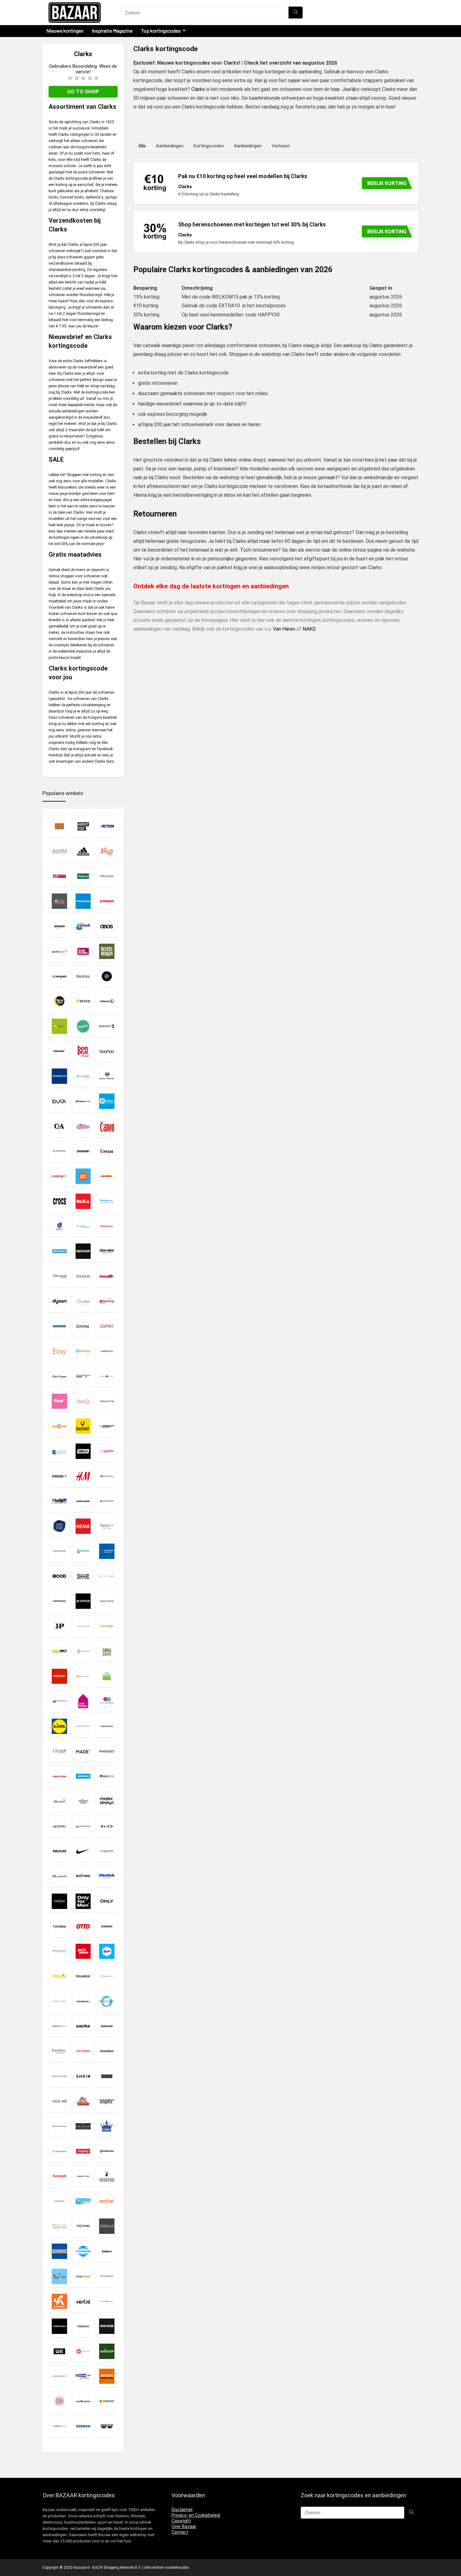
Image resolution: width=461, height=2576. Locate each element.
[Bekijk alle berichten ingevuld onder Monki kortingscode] (59, 1826)
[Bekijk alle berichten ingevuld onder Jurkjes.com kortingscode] (83, 1626)
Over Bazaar (184, 2526)
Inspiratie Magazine (112, 31)
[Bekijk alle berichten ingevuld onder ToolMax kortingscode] (107, 2226)
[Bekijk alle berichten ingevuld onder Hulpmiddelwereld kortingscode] (107, 1551)
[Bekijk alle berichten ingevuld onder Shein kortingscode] (83, 2076)
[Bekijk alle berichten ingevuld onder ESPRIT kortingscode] (107, 1326)
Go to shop (83, 92)
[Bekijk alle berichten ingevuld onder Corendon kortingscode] (107, 1176)
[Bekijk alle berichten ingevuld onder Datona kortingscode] (107, 1201)
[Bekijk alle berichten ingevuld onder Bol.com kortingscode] (59, 1051)
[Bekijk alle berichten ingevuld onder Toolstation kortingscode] (59, 2251)
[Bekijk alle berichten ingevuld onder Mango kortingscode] (107, 1751)
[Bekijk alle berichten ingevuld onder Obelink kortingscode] (107, 1876)
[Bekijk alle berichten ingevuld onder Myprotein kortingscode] (83, 1826)
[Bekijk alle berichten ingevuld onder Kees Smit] (59, 1651)
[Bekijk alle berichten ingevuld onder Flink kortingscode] (59, 1401)
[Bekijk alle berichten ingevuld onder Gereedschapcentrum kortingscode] (107, 1426)
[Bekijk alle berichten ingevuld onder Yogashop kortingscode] (59, 2401)
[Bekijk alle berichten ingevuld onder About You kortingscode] (83, 826)
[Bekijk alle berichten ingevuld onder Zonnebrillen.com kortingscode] (107, 2426)
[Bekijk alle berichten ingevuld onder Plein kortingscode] (107, 1951)
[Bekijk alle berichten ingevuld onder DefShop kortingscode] (83, 1251)
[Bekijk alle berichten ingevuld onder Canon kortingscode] (107, 1126)
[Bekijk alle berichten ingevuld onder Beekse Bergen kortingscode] (107, 951)
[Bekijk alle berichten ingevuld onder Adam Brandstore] (59, 851)
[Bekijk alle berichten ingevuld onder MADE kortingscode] (83, 1751)
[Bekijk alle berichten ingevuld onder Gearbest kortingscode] (83, 1426)
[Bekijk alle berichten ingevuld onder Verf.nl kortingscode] (83, 2301)
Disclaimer (182, 2510)
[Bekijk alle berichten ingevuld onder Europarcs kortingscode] (83, 1351)
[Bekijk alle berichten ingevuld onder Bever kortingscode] (83, 1001)
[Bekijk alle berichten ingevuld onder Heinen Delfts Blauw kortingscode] (59, 1526)
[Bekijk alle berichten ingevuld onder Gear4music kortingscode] (59, 1426)
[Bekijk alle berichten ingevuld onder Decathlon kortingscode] (59, 1251)
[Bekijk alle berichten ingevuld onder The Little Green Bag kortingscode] (59, 2226)
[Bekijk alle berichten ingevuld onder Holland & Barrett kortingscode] (59, 1551)
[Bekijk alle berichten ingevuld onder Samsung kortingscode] (107, 2026)
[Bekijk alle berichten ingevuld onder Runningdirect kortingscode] (59, 2026)
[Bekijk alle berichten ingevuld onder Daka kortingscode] (83, 1201)
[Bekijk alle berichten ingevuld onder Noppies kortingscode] (107, 1851)
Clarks (198, 89)
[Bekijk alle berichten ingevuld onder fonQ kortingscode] (83, 1401)
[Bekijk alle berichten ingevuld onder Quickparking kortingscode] (107, 1976)
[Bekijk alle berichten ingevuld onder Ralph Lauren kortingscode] (59, 2001)
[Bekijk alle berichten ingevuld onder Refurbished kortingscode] (83, 2001)
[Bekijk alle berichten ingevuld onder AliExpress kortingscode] (107, 876)
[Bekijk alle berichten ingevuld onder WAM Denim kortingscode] (107, 2326)
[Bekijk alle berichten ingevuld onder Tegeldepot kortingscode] (83, 2201)
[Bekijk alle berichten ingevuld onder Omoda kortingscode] (59, 1901)
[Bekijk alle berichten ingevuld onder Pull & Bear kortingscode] (83, 1976)
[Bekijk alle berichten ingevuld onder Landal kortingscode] (107, 1676)
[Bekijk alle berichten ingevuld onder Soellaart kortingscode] (83, 2126)
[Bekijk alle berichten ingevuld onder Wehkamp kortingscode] (83, 2351)
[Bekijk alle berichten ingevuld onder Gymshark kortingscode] (59, 1476)
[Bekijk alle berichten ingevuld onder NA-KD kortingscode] (107, 1826)
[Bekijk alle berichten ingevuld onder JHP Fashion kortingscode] (59, 1626)
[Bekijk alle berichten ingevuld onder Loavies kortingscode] (83, 1726)
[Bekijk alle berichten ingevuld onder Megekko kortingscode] (59, 1801)
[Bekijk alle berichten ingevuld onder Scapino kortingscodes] (83, 2051)
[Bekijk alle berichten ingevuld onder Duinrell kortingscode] (107, 1276)
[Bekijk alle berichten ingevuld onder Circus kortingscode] (107, 1151)
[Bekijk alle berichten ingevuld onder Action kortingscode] (107, 826)
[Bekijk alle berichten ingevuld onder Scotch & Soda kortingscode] (59, 2076)
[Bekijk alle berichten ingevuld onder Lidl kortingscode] (59, 1726)
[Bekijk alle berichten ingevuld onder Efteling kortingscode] (107, 1301)
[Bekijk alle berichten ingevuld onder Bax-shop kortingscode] (83, 951)
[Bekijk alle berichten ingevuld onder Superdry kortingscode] (83, 2176)
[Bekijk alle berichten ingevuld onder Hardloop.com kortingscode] (107, 1501)
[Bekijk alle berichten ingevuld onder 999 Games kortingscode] (59, 826)
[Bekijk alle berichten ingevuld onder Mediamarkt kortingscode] (59, 1776)
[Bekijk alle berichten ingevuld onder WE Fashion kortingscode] (59, 2351)
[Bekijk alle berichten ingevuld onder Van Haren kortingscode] (59, 2301)
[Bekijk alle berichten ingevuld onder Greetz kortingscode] (107, 1451)
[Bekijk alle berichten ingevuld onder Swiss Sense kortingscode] (59, 2201)
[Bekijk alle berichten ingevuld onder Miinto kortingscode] (83, 1801)
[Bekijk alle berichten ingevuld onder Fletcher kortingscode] (107, 1376)
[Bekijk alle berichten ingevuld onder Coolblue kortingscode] (83, 1176)
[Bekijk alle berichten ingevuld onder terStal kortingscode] (107, 2201)
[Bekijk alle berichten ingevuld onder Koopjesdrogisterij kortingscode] (107, 1651)
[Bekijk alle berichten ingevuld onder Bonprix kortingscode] (83, 1051)
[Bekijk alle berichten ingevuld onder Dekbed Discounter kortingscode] (107, 1251)
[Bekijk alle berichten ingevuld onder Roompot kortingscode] (107, 2001)
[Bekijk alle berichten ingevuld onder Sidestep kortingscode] (107, 2076)
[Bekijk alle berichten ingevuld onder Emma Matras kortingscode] (83, 1326)
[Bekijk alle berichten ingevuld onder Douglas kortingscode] (83, 1276)
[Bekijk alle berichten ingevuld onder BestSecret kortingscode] (107, 976)
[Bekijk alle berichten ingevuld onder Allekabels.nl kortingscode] (59, 901)
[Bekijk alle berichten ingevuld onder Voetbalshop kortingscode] (59, 2326)
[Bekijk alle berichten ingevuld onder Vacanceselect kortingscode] (107, 2276)
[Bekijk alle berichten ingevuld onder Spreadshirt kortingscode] (59, 2151)
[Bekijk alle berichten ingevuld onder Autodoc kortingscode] (59, 951)
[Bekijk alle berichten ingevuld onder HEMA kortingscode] (83, 1526)
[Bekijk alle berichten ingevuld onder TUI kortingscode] (59, 2276)
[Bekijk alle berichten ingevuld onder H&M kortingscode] (83, 1476)
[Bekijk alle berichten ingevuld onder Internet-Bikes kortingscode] (107, 1576)
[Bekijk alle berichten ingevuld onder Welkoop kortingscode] (107, 2351)
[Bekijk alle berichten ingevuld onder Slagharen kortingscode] (83, 2101)
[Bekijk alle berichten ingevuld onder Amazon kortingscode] (59, 926)
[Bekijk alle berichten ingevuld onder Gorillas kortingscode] (83, 1451)
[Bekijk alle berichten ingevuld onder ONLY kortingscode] (107, 1901)
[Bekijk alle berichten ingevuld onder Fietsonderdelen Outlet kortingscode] (83, 1376)
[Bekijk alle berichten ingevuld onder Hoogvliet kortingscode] (83, 1551)
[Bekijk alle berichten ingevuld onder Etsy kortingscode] (59, 1351)
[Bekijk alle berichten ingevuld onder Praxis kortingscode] (59, 1976)
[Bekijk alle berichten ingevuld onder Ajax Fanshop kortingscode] (59, 876)
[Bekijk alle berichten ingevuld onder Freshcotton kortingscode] (107, 1401)
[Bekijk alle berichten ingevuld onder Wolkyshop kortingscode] (83, 2376)
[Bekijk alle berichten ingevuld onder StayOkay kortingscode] (83, 2151)
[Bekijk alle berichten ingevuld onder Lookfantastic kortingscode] (107, 1726)
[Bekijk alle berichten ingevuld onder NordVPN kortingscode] (59, 1876)
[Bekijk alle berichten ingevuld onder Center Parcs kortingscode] (59, 1151)
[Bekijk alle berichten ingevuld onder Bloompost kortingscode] (83, 1026)
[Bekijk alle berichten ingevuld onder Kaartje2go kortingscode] (107, 1626)
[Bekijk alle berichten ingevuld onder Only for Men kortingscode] (83, 1901)
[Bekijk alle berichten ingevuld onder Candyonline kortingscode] (83, 1126)
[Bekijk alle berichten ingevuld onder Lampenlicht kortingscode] (83, 1676)
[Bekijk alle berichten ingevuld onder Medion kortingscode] (83, 1776)
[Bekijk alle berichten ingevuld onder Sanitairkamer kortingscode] (59, 2051)
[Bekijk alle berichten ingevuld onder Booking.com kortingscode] (59, 1076)
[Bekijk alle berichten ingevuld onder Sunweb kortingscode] (59, 2176)
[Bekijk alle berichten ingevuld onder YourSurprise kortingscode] (83, 2401)
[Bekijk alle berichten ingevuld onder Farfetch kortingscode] (107, 1351)
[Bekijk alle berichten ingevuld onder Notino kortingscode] (83, 1876)
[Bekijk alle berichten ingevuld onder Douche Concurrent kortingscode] (59, 1276)
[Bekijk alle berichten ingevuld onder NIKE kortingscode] (83, 1851)
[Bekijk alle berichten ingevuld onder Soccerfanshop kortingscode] (59, 2126)
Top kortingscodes (161, 31)
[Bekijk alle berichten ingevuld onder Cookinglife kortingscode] (59, 1176)
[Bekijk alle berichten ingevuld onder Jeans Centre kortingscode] (107, 1601)
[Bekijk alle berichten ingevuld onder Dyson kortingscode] (59, 1301)
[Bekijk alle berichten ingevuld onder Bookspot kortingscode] (83, 1076)
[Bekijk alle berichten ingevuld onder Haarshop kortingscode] (107, 1476)
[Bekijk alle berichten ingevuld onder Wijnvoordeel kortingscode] (59, 2376)
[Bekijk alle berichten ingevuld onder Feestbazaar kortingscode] (59, 1376)
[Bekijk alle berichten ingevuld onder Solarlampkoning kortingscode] (107, 2126)
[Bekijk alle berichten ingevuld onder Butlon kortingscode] (107, 1101)
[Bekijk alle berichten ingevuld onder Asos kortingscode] (107, 926)
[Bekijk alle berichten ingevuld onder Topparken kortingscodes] (83, 2251)
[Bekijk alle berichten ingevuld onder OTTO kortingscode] (83, 1926)
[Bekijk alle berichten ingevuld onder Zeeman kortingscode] (83, 2426)
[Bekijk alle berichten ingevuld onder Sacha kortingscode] (83, 2026)
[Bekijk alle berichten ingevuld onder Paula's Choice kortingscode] (59, 1951)
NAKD (309, 629)
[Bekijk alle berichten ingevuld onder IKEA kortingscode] (83, 1576)
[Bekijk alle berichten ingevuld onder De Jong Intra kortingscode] (59, 1226)
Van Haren (284, 629)
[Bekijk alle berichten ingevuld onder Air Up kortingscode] (107, 851)
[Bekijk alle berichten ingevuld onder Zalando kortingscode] (107, 2401)
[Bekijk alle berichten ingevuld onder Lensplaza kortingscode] (107, 1701)
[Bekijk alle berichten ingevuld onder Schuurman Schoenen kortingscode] (107, 2051)
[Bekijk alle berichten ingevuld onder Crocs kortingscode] (59, 1201)
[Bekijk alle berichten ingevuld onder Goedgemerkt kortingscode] (59, 1451)
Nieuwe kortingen (65, 31)
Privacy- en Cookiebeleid (196, 2515)
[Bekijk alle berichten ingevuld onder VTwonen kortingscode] (83, 2326)
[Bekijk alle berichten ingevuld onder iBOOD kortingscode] (59, 1576)
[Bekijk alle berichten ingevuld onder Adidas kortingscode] (83, 851)
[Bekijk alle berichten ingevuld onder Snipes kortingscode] (107, 2101)
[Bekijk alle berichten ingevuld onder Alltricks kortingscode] (83, 901)
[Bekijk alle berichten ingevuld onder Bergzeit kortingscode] (59, 976)
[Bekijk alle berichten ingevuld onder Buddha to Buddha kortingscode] (107, 1076)
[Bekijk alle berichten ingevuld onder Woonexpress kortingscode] (107, 2376)
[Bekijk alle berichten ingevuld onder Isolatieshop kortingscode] (59, 1601)
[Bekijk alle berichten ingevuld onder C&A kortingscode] (59, 1126)
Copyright (181, 2521)
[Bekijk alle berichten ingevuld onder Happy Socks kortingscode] (83, 1501)
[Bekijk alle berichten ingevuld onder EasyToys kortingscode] (83, 1301)
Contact (180, 2532)
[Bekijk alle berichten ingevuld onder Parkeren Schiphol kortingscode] (107, 1926)
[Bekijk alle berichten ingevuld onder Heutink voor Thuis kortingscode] (107, 1526)
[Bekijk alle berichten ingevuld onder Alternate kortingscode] (107, 901)
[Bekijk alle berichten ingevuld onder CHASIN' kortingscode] (83, 1151)
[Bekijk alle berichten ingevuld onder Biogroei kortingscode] (59, 1026)
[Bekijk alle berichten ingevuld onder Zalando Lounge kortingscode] (59, 2426)
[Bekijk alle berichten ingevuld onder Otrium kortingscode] (59, 1926)
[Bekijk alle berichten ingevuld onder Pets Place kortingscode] (83, 1951)
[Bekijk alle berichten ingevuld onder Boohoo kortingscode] (107, 1051)
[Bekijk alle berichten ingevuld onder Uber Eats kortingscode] (83, 2276)
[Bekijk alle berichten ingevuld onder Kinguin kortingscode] (83, 1651)
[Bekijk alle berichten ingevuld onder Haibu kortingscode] (59, 1501)
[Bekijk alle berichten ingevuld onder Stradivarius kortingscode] (107, 2151)
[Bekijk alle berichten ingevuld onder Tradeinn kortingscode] (107, 2251)
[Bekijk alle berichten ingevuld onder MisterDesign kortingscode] (107, 1801)
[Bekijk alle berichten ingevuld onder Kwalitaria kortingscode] (59, 1676)
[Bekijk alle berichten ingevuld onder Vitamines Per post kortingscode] (107, 2301)
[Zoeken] (296, 13)
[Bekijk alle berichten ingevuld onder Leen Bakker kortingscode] (83, 1701)
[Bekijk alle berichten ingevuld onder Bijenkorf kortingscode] (107, 1001)
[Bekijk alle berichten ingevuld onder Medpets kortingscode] (107, 1776)
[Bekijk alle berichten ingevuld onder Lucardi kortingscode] (59, 1751)
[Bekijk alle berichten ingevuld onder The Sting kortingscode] (83, 2226)
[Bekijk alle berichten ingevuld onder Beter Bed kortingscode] (59, 1001)
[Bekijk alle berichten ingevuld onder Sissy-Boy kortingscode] (59, 2101)
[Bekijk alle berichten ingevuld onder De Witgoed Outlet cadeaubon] (107, 1226)
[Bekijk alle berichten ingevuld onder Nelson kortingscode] (59, 1851)
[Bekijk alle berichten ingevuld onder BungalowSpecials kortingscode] (83, 1101)
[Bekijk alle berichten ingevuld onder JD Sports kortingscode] (83, 1601)
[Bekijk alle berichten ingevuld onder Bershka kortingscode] (83, 976)
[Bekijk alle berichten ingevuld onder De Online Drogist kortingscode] (83, 1226)
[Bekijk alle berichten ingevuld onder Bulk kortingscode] (59, 1101)
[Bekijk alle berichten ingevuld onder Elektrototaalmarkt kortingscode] (59, 1326)
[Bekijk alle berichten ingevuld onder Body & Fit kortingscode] (107, 1026)
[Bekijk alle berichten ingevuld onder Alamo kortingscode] (83, 876)
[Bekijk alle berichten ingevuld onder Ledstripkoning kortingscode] (59, 1701)
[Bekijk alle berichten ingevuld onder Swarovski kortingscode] (107, 2176)
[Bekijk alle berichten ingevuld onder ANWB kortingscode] (83, 926)
